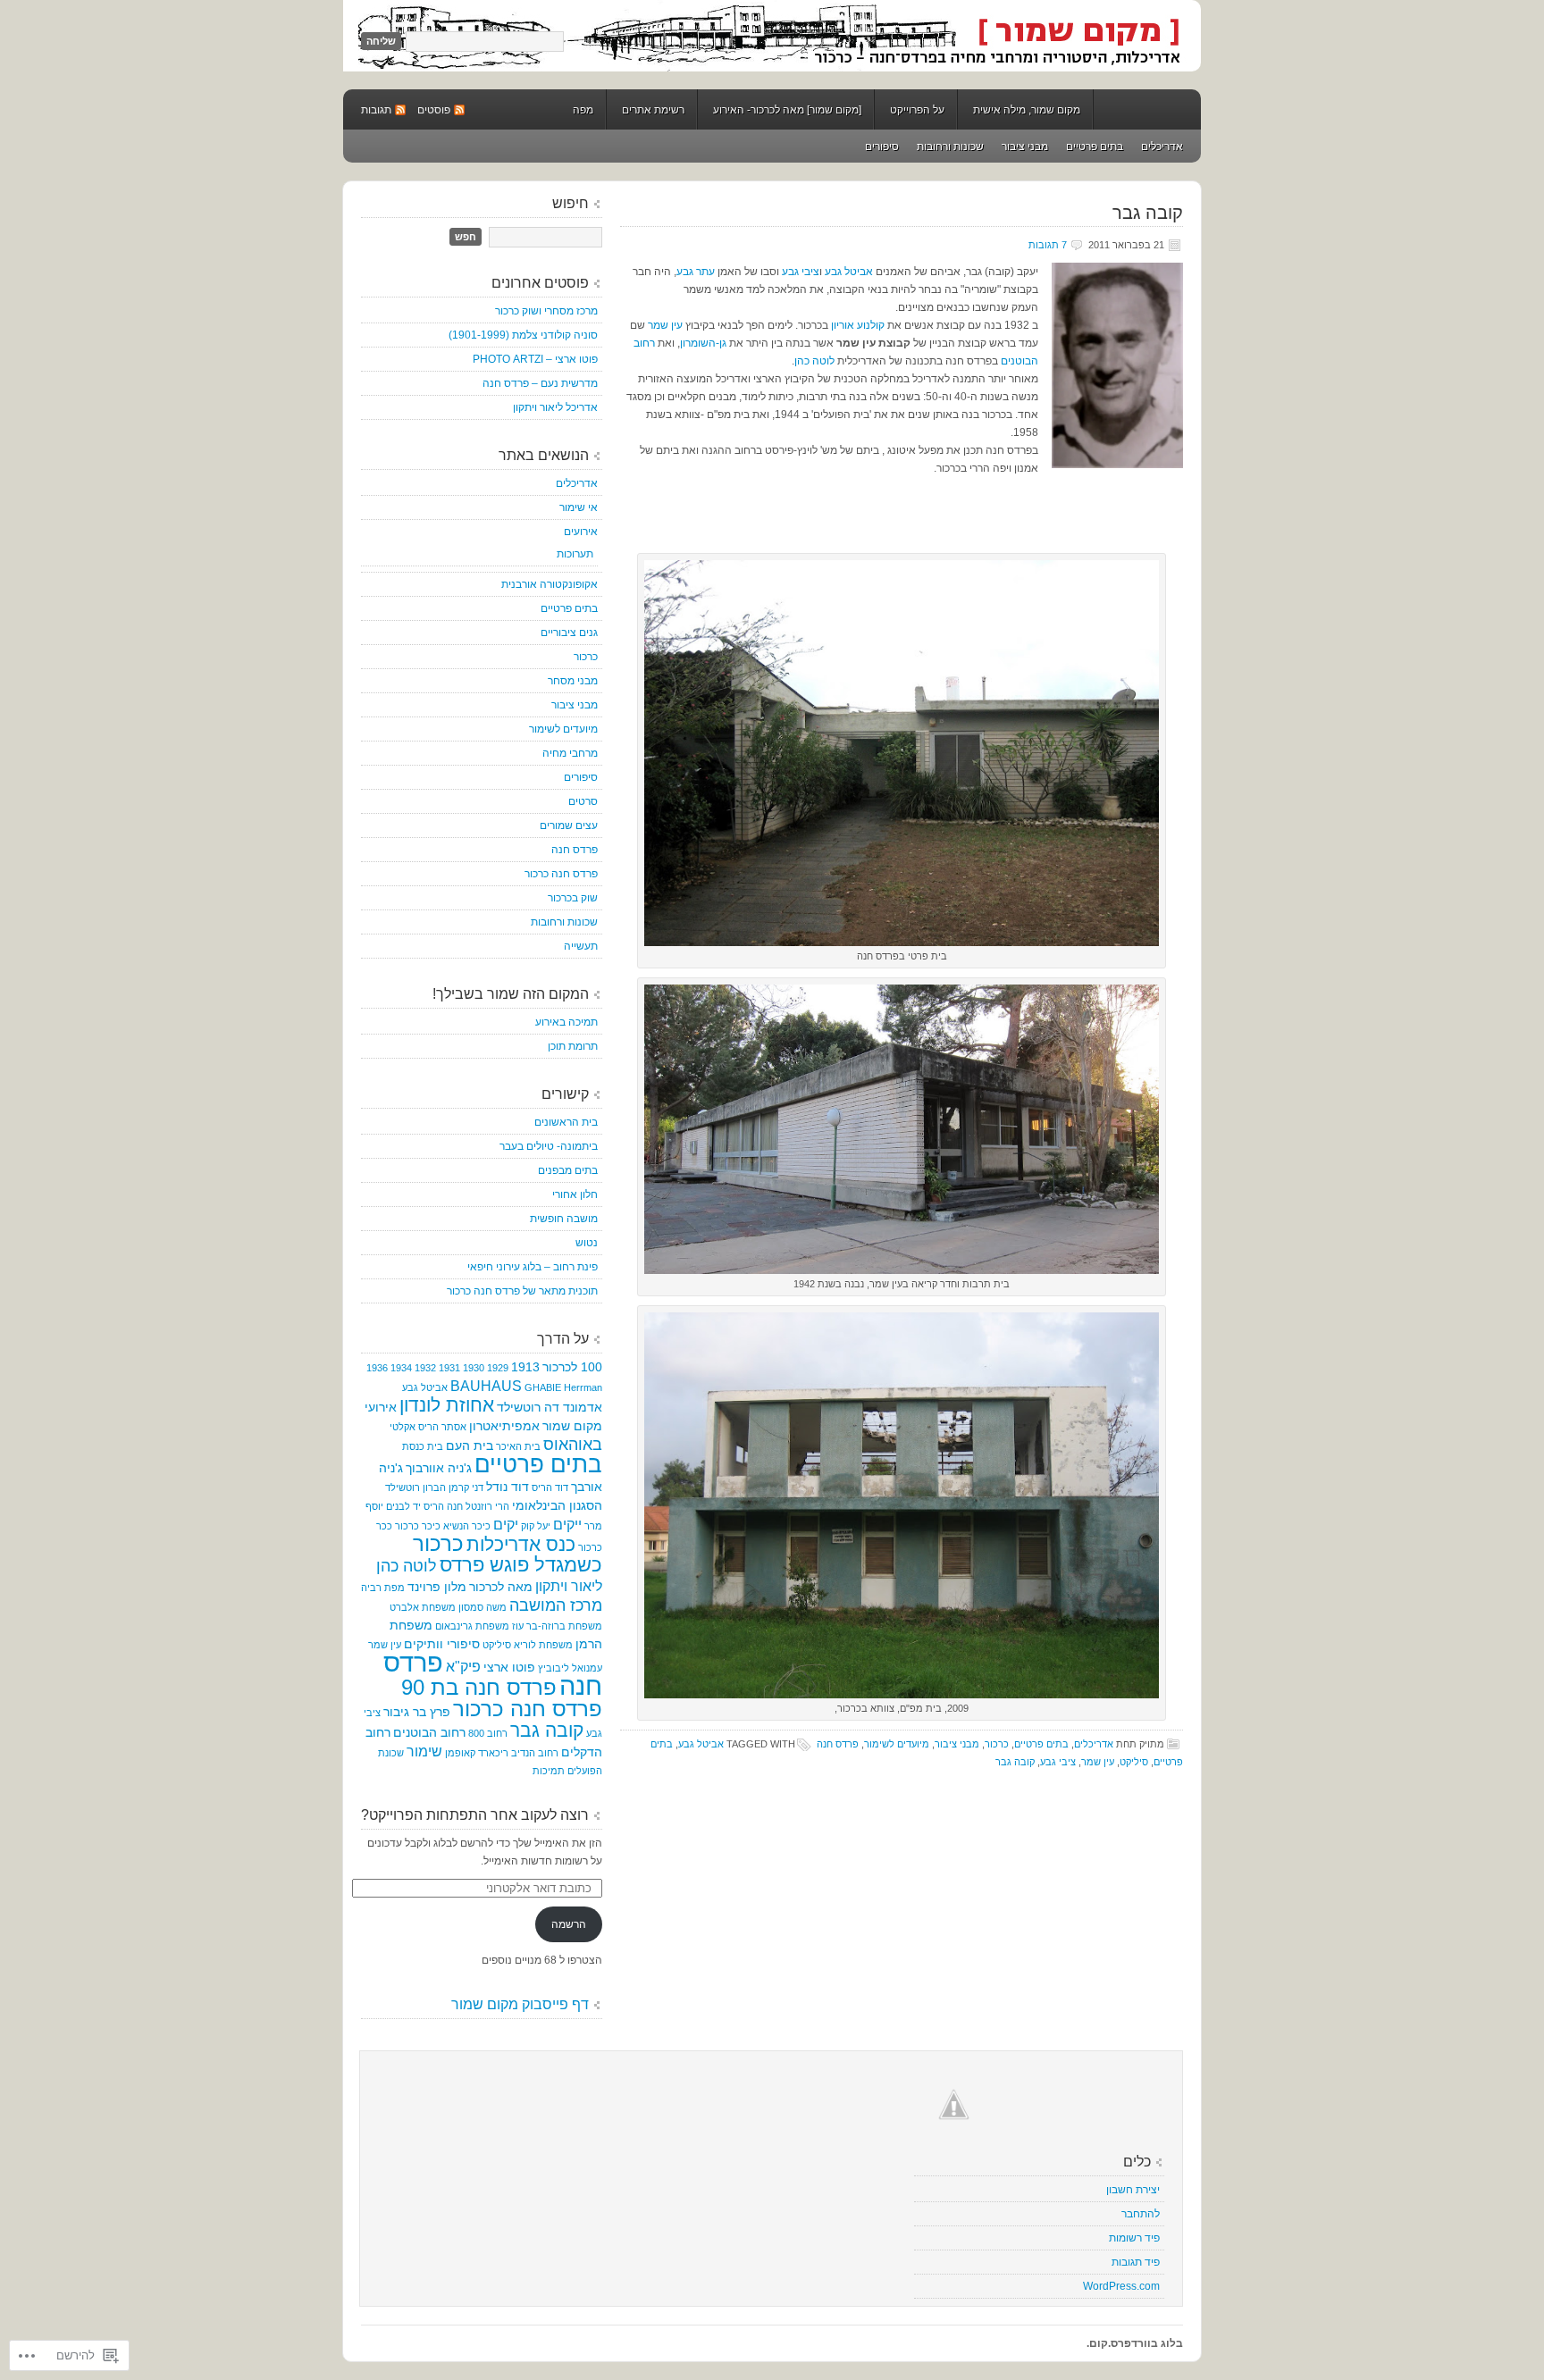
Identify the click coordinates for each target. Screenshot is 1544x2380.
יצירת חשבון (1133, 2190)
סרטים (583, 801)
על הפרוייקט (917, 110)
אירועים (581, 532)
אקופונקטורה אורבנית (550, 584)
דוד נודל (508, 1487)
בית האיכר (518, 1446)
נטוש (587, 1243)
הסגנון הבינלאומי (557, 1505)
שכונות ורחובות (950, 147)
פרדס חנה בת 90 (479, 1687)
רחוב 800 (488, 1733)
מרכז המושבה (556, 1605)
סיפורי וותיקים (442, 1644)
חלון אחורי (575, 1194)
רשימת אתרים (653, 110)
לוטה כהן (814, 361)
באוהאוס (573, 1445)
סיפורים (882, 147)
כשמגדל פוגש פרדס (521, 1565)
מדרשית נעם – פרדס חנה (540, 383)
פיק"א (463, 1666)
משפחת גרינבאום (472, 1626)
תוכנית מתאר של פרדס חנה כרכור (522, 1291)
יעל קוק (536, 1526)
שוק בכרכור (573, 898)
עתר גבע (696, 272)
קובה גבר (1148, 213)
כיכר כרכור (418, 1526)
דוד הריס (550, 1487)
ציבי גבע (799, 272)
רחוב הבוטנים (429, 1732)
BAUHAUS (486, 1386)
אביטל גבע (849, 272)
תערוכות (575, 554)
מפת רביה (383, 1588)
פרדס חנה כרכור (561, 874)
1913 (525, 1367)
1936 (377, 1368)
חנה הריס (443, 1506)
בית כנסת (423, 1446)
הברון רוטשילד (415, 1487)
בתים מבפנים (568, 1170)
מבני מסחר (573, 681)
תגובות (376, 110)
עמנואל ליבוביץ (570, 1668)
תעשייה (581, 946)
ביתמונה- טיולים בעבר (549, 1146)
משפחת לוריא (543, 1645)
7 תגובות (1048, 245)
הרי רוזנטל (487, 1506)
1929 (498, 1368)
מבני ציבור (1025, 147)
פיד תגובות (1136, 2262)
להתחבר (1141, 2214)
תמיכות (549, 1771)
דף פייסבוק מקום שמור (520, 2004)
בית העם (470, 1446)
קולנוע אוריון (858, 325)
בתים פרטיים (1095, 147)
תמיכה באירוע (566, 1022)
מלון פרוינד (437, 1587)
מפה (583, 110)
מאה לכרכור (501, 1587)
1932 (425, 1368)
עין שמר (664, 325)
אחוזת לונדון (447, 1405)
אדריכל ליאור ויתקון (555, 407)
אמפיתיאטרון (504, 1426)
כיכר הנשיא (467, 1526)
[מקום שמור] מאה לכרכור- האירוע (787, 110)
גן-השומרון (703, 343)
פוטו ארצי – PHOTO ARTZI (535, 359)
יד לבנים (403, 1506)
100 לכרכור (572, 1367)
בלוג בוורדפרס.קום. (1135, 2343)
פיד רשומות (1134, 2238)
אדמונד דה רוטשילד (550, 1407)
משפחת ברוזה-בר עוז (557, 1626)
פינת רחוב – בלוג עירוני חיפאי (533, 1267)
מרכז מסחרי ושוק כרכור (546, 311)
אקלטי (403, 1427)
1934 (401, 1368)
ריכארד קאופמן (477, 1753)
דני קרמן (466, 1487)
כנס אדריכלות (521, 1545)
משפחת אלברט (423, 1607)
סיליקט (1134, 1762)
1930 (474, 1368)
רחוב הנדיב (535, 1753)
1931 (449, 1368)
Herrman (583, 1387)
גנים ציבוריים (569, 633)
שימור (424, 1751)
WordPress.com (1121, 2286)
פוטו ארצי (509, 1667)
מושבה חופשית (564, 1219)
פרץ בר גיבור (417, 1712)
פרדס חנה (838, 1744)
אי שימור (579, 507)
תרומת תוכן (573, 1046)
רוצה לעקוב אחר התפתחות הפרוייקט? (475, 1815)
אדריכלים (1162, 147)
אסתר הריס (442, 1427)
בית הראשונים (566, 1122)
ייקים (567, 1524)
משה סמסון (482, 1607)
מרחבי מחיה (570, 753)
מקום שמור (772, 36)
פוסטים (434, 110)
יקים (506, 1524)
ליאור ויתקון (569, 1586)
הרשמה (569, 1924)
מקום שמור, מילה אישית (1027, 110)
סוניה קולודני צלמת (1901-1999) (523, 335)
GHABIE (543, 1387)
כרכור (997, 1744)
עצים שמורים (569, 825)
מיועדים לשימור (897, 1744)
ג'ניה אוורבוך (439, 1468)
